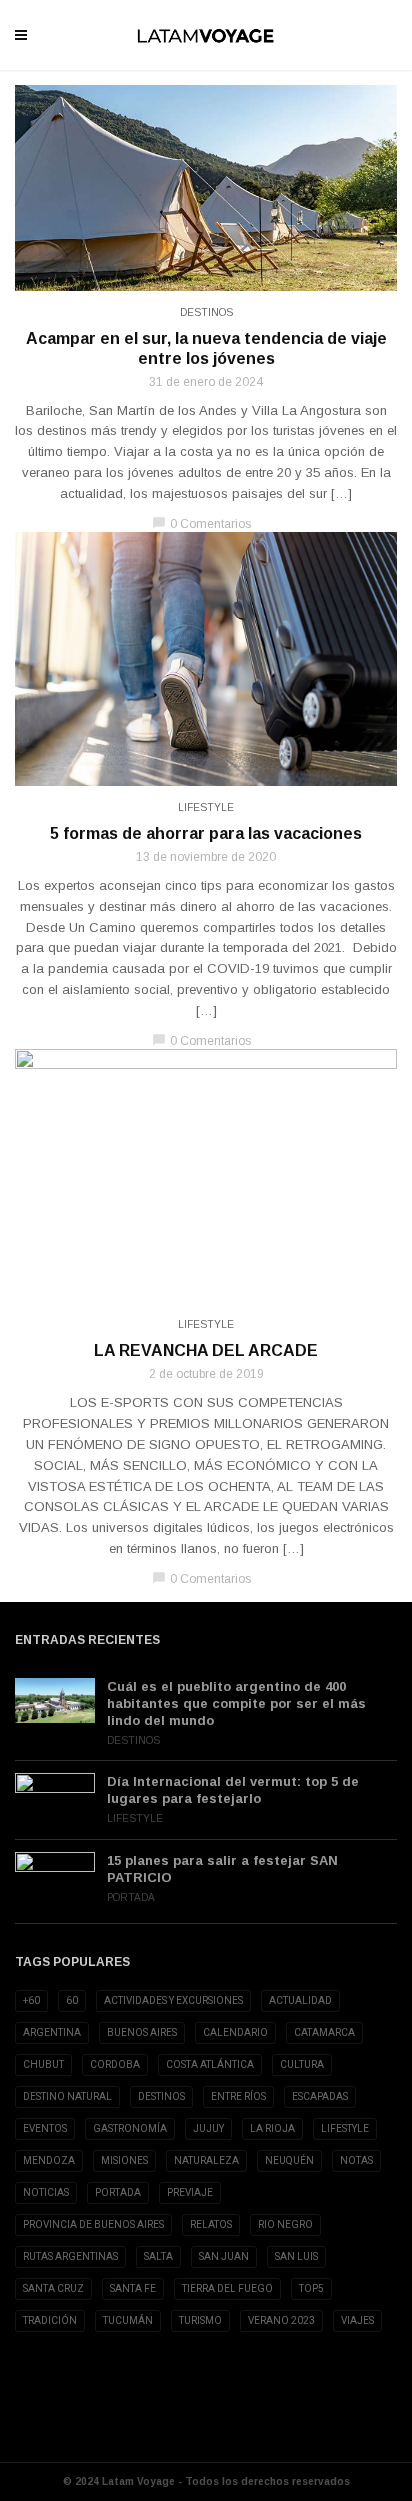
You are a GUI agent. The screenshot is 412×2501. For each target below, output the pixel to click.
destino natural (67, 2096)
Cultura (302, 2064)
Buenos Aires (142, 2032)
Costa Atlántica (210, 2064)
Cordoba (115, 2064)
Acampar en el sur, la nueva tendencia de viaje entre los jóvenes (206, 348)
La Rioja (272, 2128)
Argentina (52, 2032)
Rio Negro (285, 2224)
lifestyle (345, 2128)
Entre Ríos (238, 2096)
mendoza (49, 2160)
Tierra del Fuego (227, 2288)
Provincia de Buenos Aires (93, 2224)
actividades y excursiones (173, 2000)
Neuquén (289, 2160)
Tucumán (128, 2320)
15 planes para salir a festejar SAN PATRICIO (222, 1869)
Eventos (45, 2128)
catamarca (324, 2032)
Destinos (206, 312)
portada (118, 2192)
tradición (50, 2320)
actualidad (300, 2000)
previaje (190, 2192)
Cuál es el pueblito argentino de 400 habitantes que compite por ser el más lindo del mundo (236, 1703)
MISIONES (124, 2160)
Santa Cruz (53, 2288)
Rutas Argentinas (70, 2256)
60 (72, 2000)
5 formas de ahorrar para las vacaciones (206, 833)
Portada (131, 1897)
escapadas (320, 2096)
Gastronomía (130, 2128)
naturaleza (206, 2160)
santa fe (133, 2288)
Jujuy (208, 2128)
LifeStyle (206, 807)
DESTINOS (161, 2096)
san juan (224, 2256)
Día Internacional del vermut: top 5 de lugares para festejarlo (233, 1790)
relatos (211, 2224)
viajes (357, 2320)
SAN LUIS (296, 2256)
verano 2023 (281, 2320)
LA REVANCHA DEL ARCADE (206, 1350)
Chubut (43, 2064)
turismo (200, 2320)
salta (158, 2256)
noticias (46, 2192)
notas (356, 2160)
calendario (235, 2032)
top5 (311, 2288)
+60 (31, 2000)
